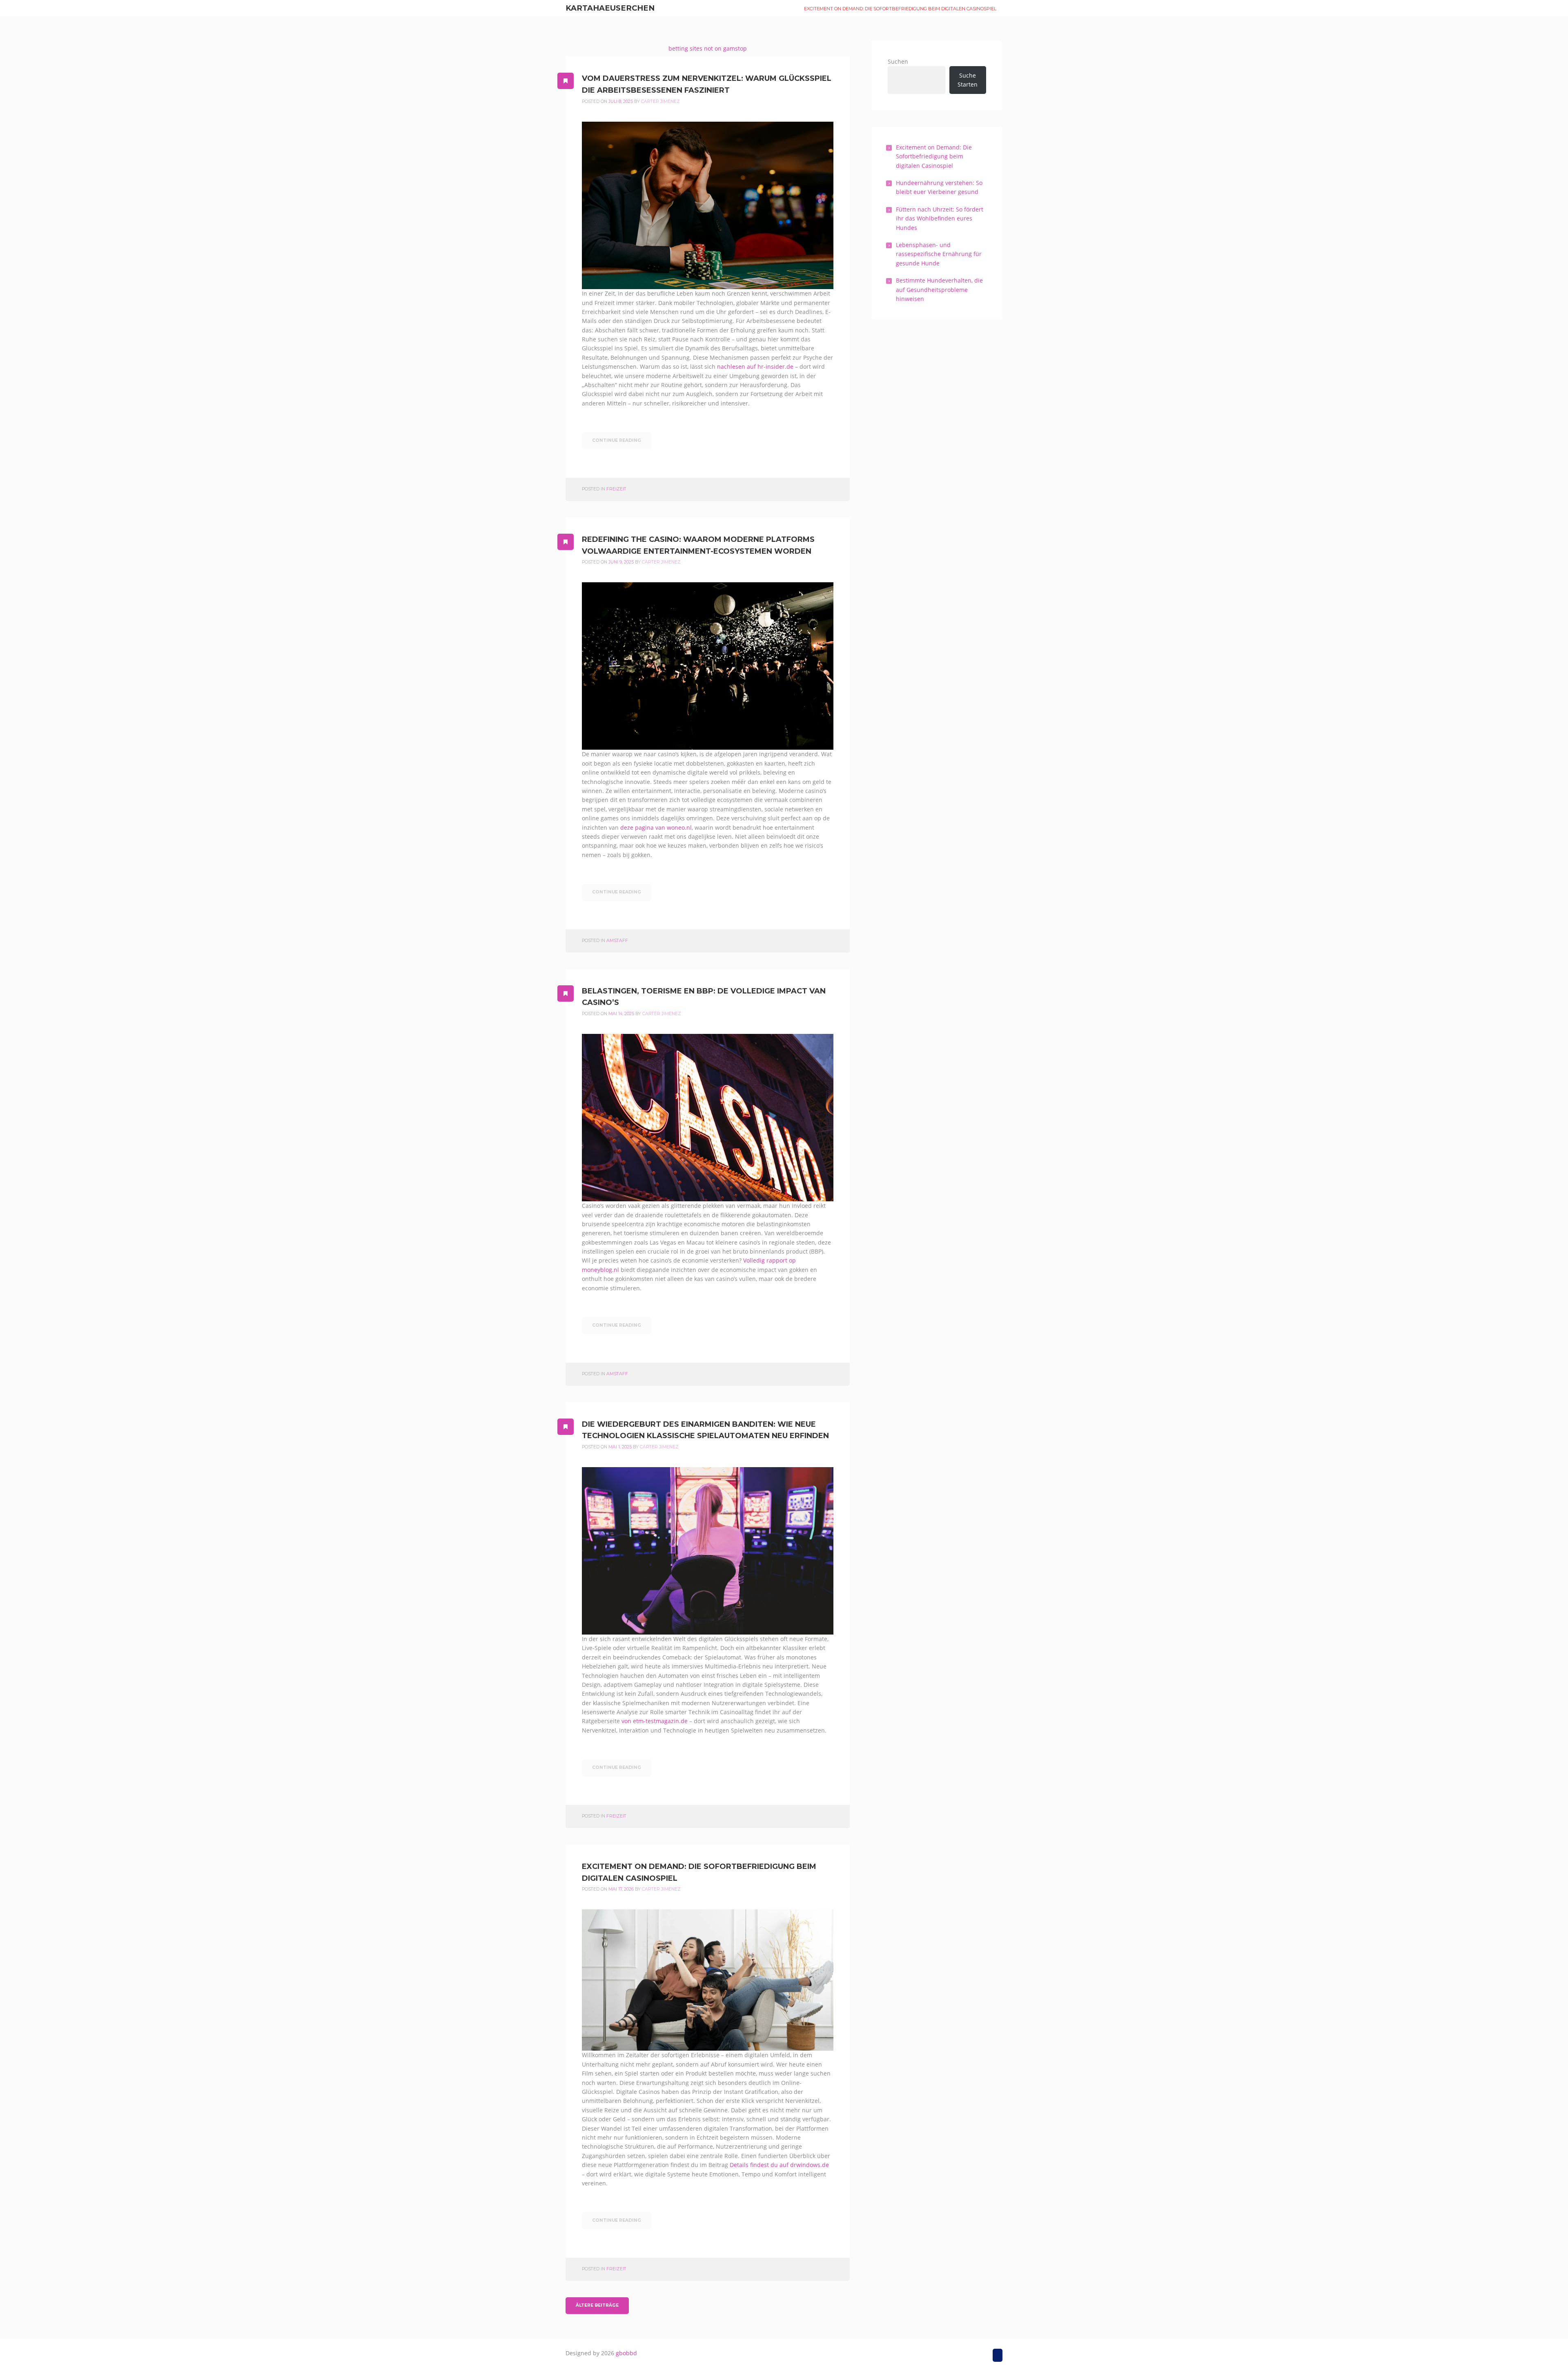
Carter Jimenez (660, 101)
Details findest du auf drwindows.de (779, 2165)
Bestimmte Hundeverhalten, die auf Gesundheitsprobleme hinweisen (939, 290)
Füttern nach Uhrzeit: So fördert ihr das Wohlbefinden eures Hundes (940, 218)
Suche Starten (968, 80)
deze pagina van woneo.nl (656, 827)
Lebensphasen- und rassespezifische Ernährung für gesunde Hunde (939, 254)
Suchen (898, 61)
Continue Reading (617, 440)
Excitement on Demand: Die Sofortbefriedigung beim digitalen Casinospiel (900, 9)
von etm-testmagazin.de (655, 1721)
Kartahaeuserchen (610, 8)
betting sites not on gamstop (708, 48)
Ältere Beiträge (597, 2305)
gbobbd (626, 2353)
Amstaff (617, 941)
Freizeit (616, 489)
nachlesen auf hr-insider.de (755, 366)
